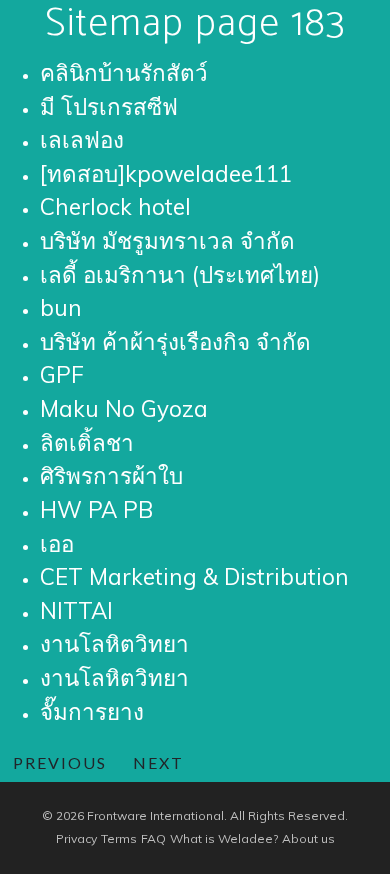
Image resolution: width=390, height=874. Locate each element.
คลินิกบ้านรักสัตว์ (124, 72)
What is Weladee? (224, 838)
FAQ (153, 838)
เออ (57, 543)
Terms (119, 838)
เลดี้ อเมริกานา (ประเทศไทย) (180, 274)
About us (308, 838)
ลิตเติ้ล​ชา (87, 442)
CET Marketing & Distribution (194, 576)
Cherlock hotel (115, 206)
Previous (60, 762)
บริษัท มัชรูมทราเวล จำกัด (167, 240)
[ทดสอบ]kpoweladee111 (166, 173)
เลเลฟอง (82, 139)
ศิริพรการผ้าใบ (111, 475)
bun (61, 307)
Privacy (76, 838)
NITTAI (76, 610)
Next (158, 762)
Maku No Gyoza (124, 408)
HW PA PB (96, 509)
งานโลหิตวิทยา (114, 643)
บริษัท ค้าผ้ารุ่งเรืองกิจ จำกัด (175, 341)
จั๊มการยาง (92, 711)
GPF (62, 374)
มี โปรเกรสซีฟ (109, 106)
